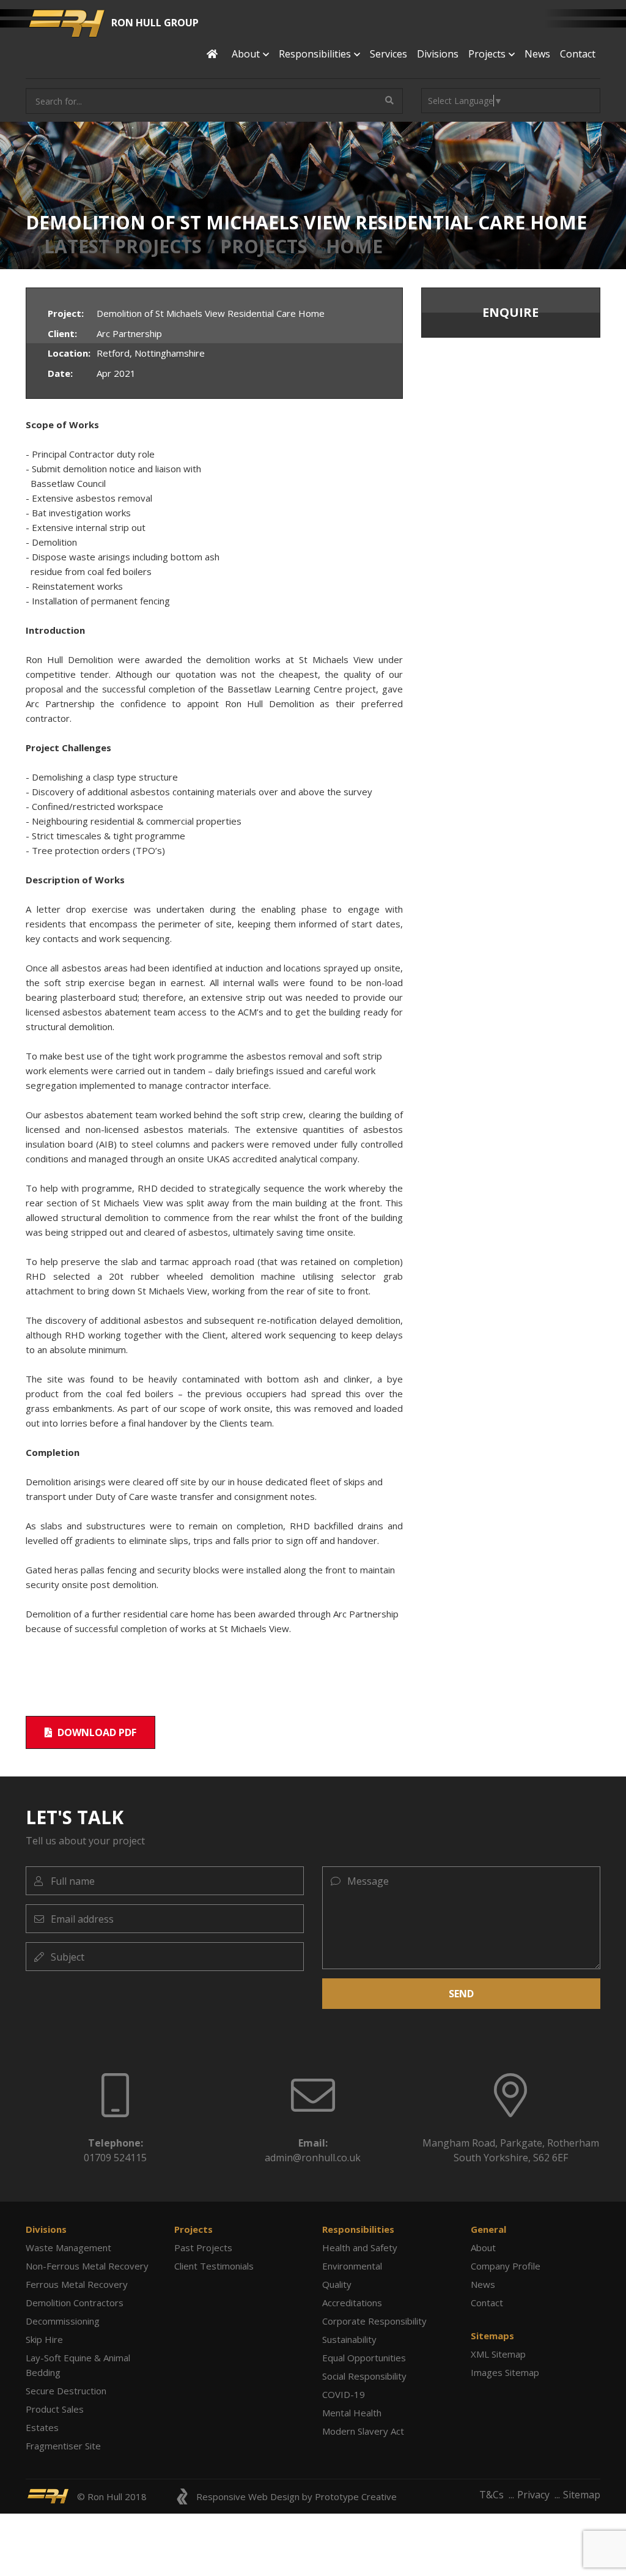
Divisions (438, 54)
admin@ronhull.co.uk (313, 2158)
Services (388, 54)
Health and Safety (360, 2248)
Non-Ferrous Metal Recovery (87, 2266)
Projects (264, 246)
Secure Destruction (66, 2391)
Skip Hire (44, 2339)
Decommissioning (63, 2321)
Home (354, 246)
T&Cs (492, 2495)
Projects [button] (487, 54)
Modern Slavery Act (363, 2431)
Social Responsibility (364, 2376)
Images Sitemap (505, 2372)
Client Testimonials (214, 2266)
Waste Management (68, 2248)
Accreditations (352, 2303)
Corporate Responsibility (374, 2321)
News (537, 54)
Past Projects (203, 2248)
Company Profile (506, 2266)
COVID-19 (344, 2394)
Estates (42, 2427)
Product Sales (55, 2409)
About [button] (246, 54)
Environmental (352, 2266)
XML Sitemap (498, 2354)
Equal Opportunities (364, 2358)
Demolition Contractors (75, 2303)
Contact (578, 54)
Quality (337, 2284)
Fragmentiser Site (63, 2446)
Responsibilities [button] (315, 54)
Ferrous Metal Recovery (77, 2284)
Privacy (533, 2495)
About (483, 2248)
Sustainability (349, 2339)
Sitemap (582, 2495)
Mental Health (352, 2413)
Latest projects (123, 246)
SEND (461, 1994)
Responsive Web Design (248, 2496)
